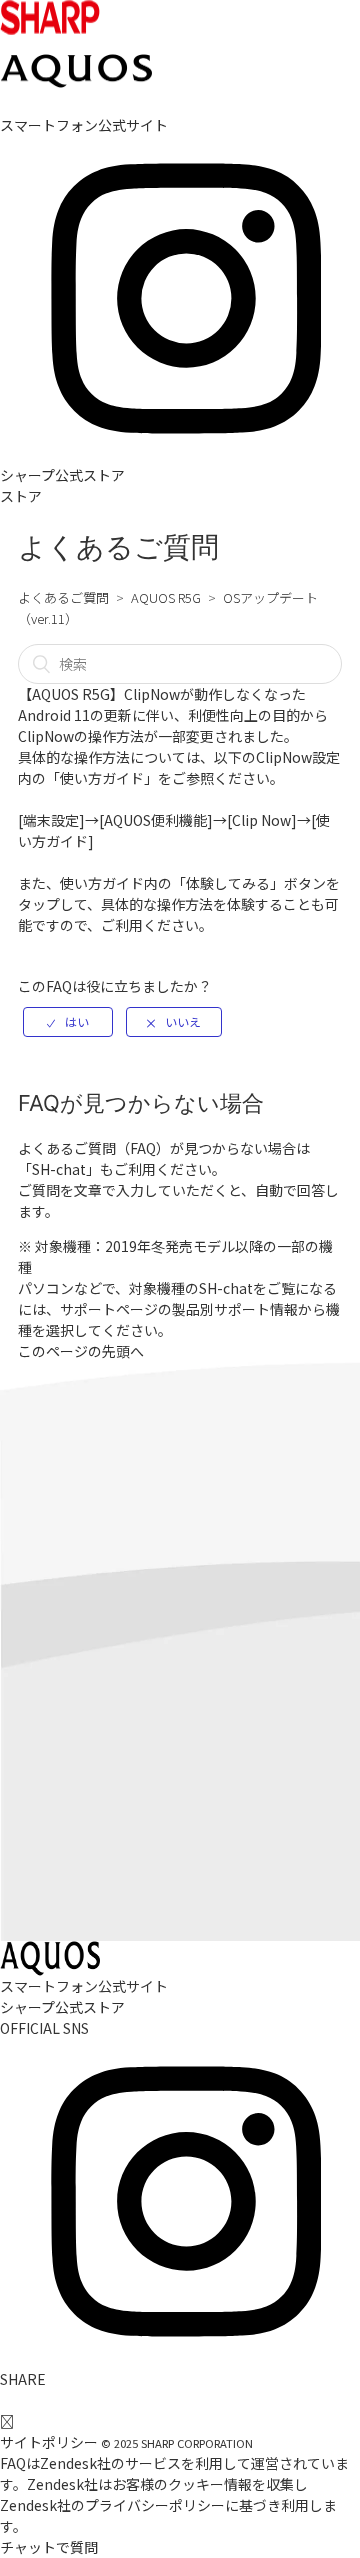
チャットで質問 (49, 2547)
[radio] (68, 1022)
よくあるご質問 (63, 597)
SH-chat (59, 1169)
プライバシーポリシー (155, 2505)
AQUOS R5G (166, 597)
